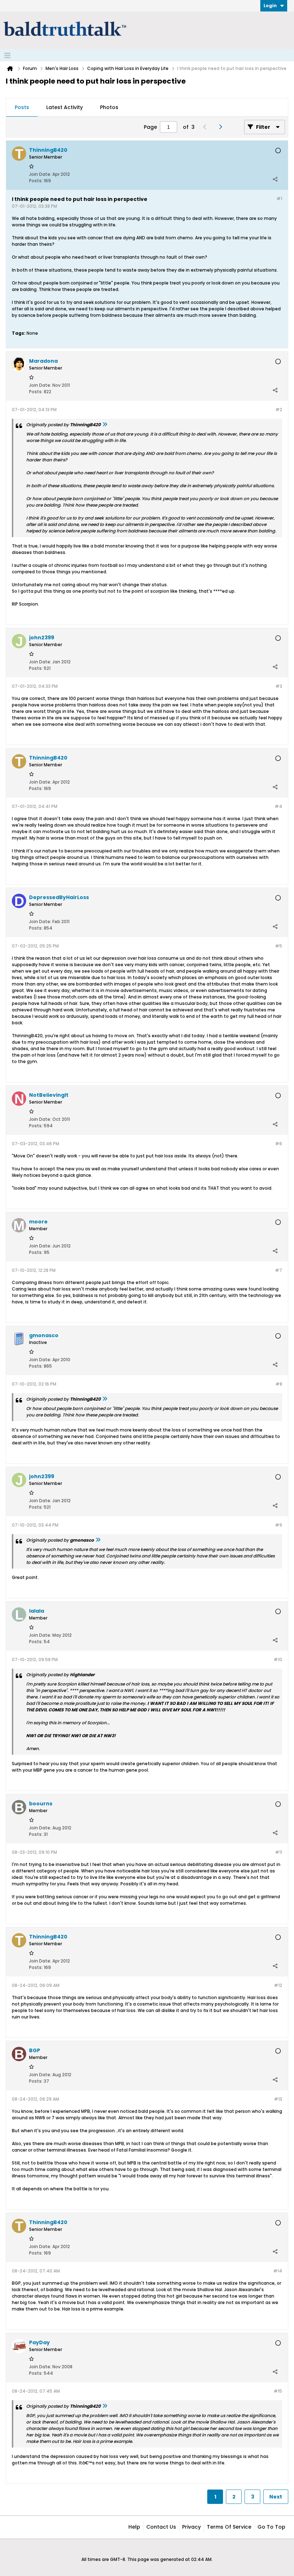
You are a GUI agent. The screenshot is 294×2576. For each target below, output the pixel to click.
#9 (279, 1525)
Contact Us (161, 2527)
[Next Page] (222, 127)
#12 (278, 1985)
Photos (109, 107)
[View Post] (105, 425)
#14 (278, 2271)
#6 (279, 1144)
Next (276, 2497)
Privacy (191, 2527)
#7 (279, 1270)
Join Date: (40, 174)
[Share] (275, 179)
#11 (279, 1852)
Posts (22, 107)
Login (270, 6)
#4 (278, 806)
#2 (279, 410)
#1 (279, 199)
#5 (279, 946)
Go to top (271, 2527)
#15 (278, 2391)
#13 (278, 2099)
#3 (279, 686)
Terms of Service (229, 2527)
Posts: (36, 181)
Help (134, 2527)
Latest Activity (65, 107)
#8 (279, 1384)
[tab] (22, 108)
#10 (278, 1660)
